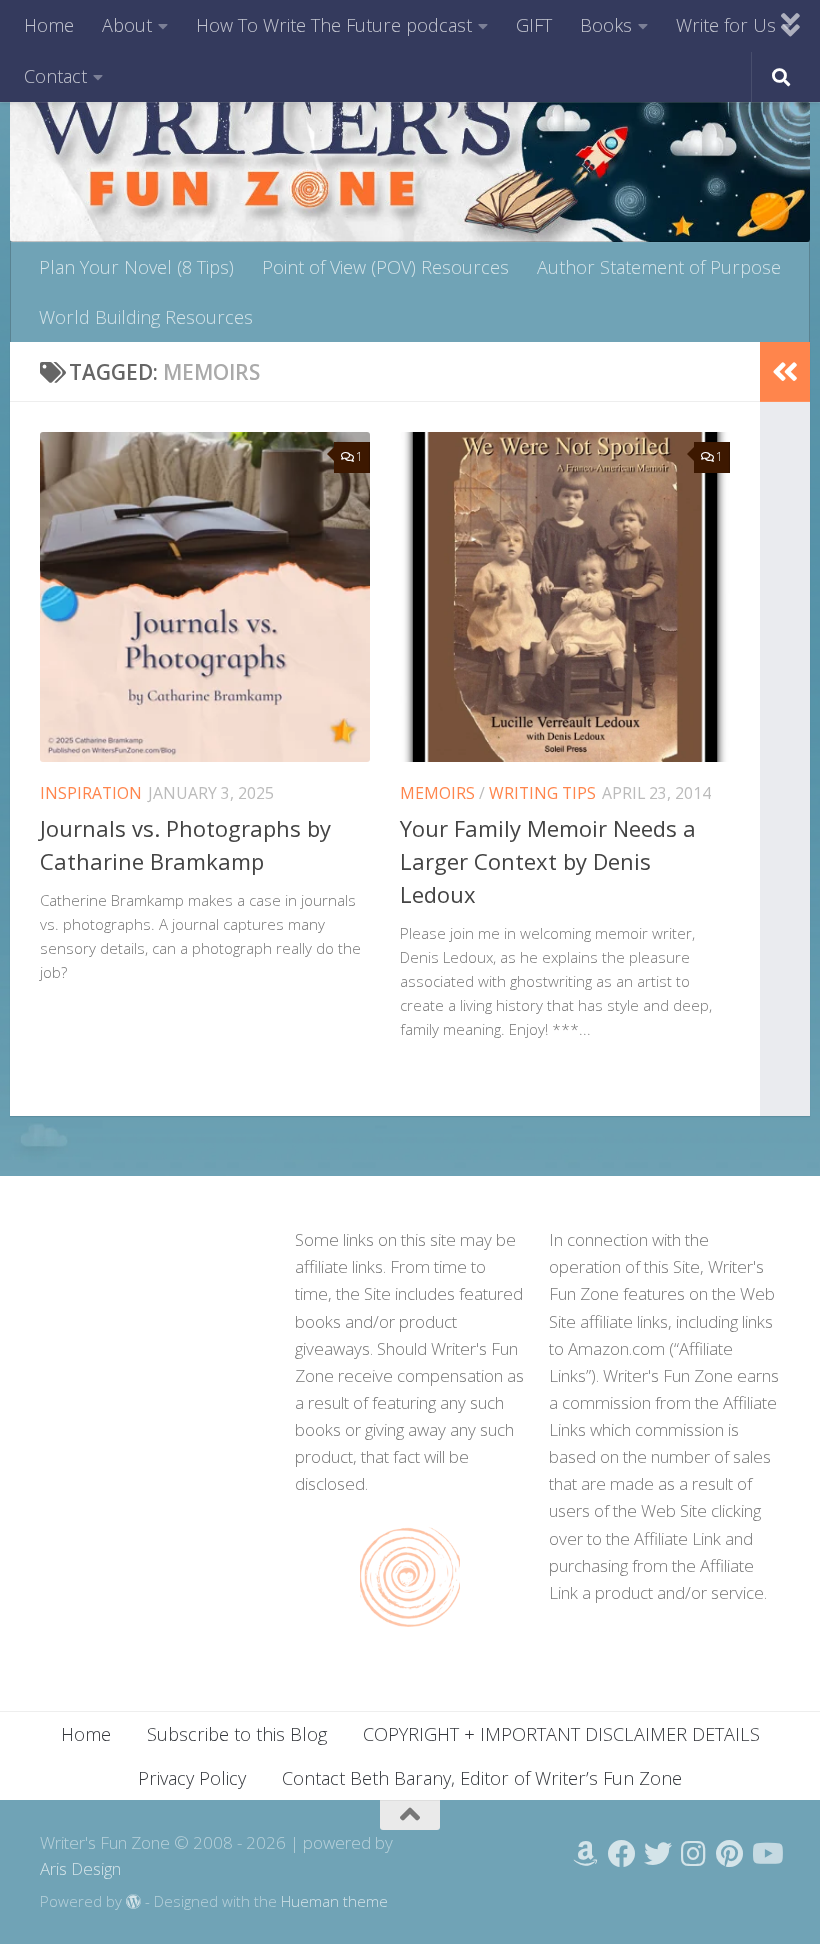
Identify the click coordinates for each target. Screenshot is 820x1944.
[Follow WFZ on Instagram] (694, 1854)
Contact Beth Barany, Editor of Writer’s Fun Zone (482, 1778)
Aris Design (80, 1868)
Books (606, 25)
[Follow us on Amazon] (586, 1854)
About (127, 25)
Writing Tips (542, 793)
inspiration (91, 793)
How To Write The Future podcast (334, 25)
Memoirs (437, 793)
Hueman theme (334, 1901)
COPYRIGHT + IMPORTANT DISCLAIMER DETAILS (561, 1734)
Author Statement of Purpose (659, 267)
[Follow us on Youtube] (766, 1854)
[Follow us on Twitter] (658, 1854)
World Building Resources (146, 317)
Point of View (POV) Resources (385, 267)
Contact (55, 76)
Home (49, 25)
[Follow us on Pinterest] (730, 1854)
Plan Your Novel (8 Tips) (136, 267)
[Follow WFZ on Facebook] (622, 1854)
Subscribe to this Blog (237, 1734)
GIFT (534, 25)
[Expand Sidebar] (785, 372)
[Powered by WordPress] (133, 1902)
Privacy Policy (192, 1778)
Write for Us (726, 25)
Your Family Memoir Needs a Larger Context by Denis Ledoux (548, 861)
